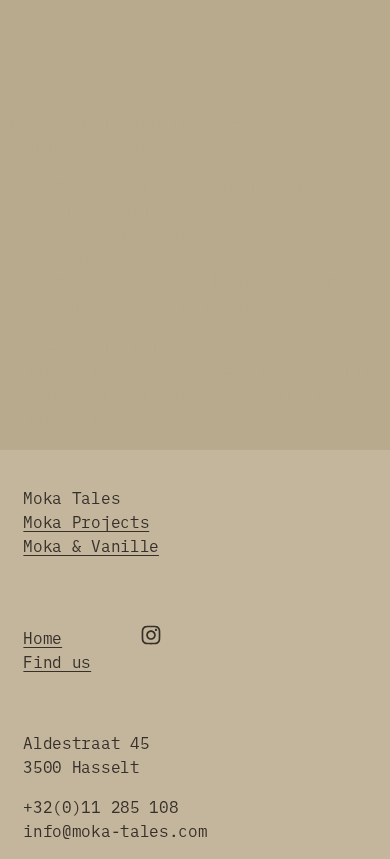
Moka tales (88, 42)
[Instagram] (151, 635)
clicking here (69, 368)
